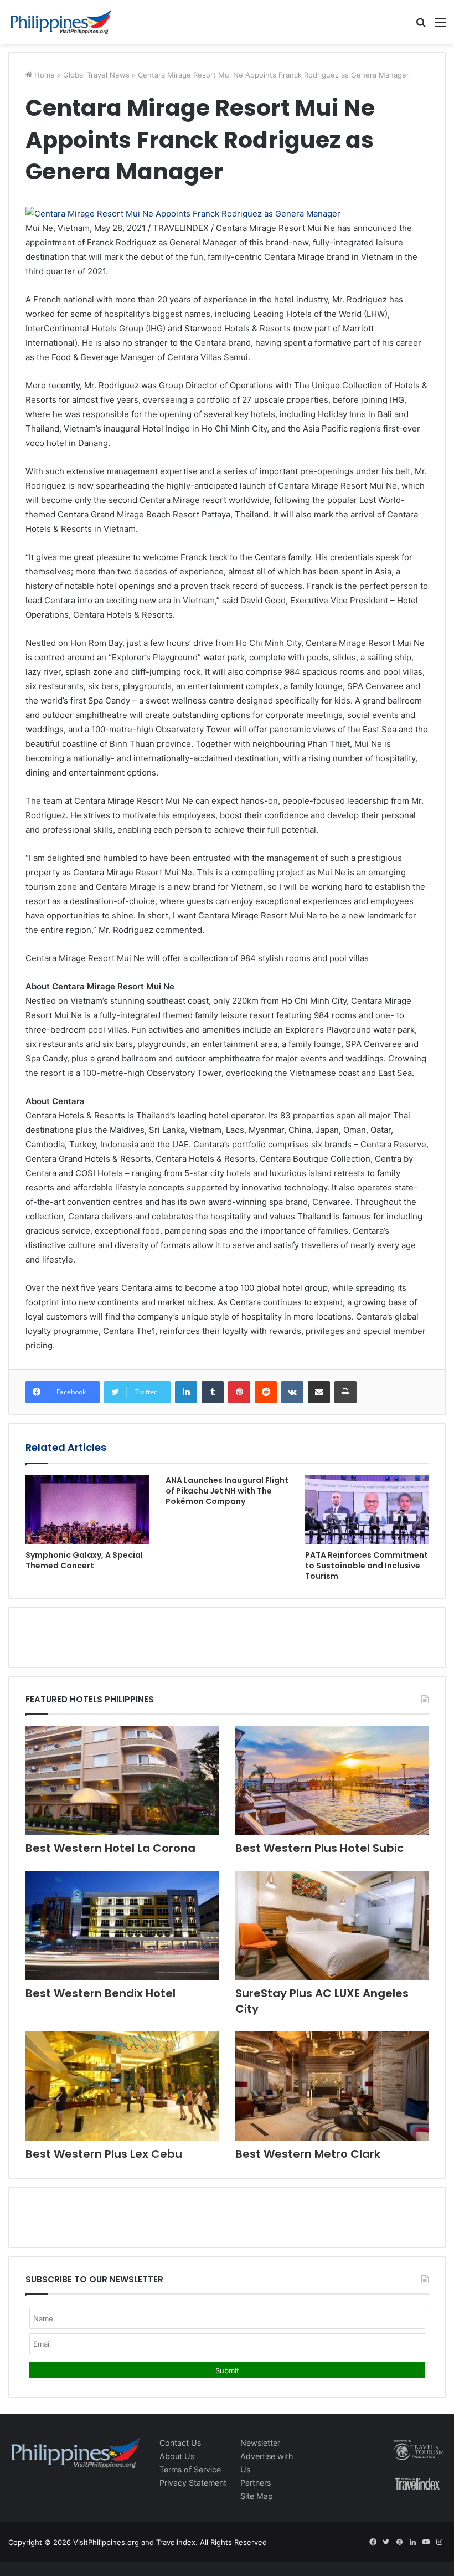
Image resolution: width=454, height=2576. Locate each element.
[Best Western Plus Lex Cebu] (122, 2086)
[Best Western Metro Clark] (332, 2086)
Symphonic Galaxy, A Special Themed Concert (84, 1560)
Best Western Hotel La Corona (110, 1848)
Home (43, 75)
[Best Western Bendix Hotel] (122, 1925)
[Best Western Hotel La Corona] (122, 1780)
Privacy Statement (193, 2483)
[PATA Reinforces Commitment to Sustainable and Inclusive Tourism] (367, 1510)
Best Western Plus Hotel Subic (319, 1848)
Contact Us (180, 2443)
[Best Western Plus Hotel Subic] (332, 1780)
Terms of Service (190, 2469)
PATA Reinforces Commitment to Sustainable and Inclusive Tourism (367, 1566)
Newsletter (260, 2443)
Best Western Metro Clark (308, 2154)
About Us (177, 2456)
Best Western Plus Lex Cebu (104, 2154)
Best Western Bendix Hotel (100, 1993)
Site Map (257, 2496)
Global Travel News (96, 75)
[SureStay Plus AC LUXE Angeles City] (332, 1925)
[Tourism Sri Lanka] (61, 22)
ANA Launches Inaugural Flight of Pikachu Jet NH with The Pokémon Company (227, 1491)
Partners (256, 2483)
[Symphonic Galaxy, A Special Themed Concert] (87, 1510)
